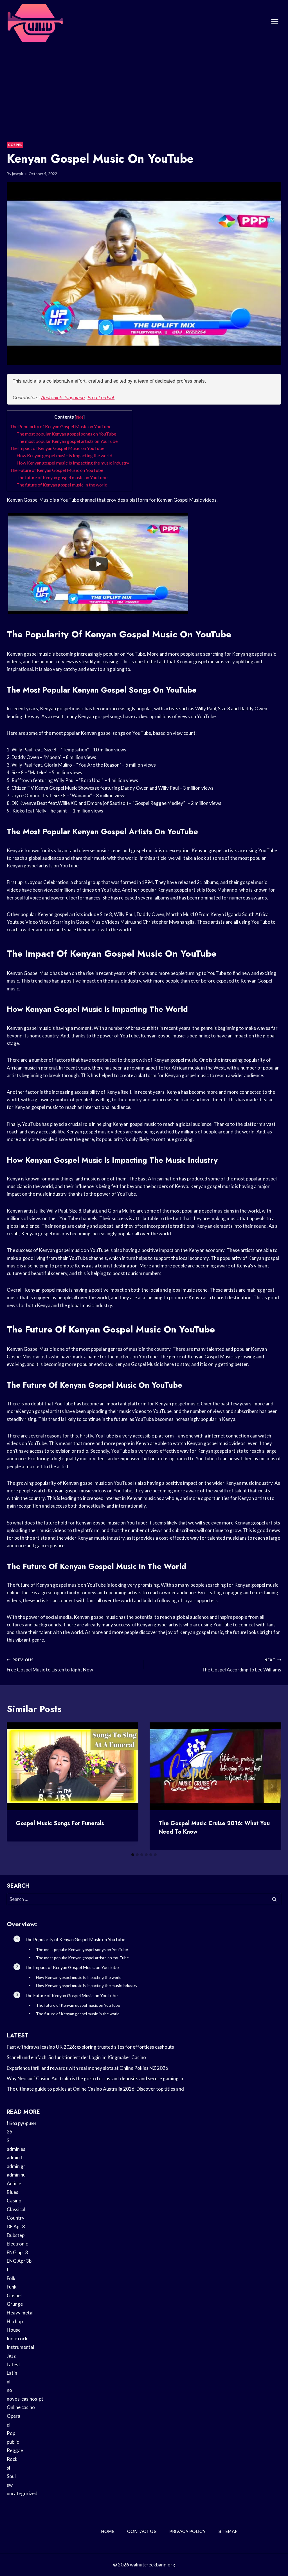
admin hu (16, 2175)
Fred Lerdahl (101, 398)
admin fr (16, 2158)
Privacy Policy (187, 2531)
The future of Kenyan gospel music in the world (62, 485)
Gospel (15, 145)
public (13, 2442)
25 (10, 2132)
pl (9, 2425)
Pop (11, 2433)
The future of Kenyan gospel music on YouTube (62, 477)
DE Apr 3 (16, 2226)
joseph (18, 174)
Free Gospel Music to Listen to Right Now (50, 1665)
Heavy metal (20, 2313)
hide (80, 417)
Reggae (15, 2450)
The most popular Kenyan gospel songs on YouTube (66, 434)
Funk (12, 2287)
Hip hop (15, 2321)
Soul (11, 2476)
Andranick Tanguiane (63, 398)
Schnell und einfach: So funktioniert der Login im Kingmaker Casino (76, 2057)
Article (14, 2183)
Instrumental (20, 2347)
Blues (13, 2192)
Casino (14, 2201)
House (14, 2330)
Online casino (21, 2407)
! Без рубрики (21, 2123)
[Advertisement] (144, 86)
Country (16, 2218)
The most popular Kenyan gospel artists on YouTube (67, 441)
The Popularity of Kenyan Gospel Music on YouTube (61, 426)
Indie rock (17, 2339)
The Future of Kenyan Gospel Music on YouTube (57, 470)
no (9, 2390)
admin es (16, 2149)
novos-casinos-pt (25, 2399)
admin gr (16, 2166)
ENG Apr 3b (19, 2261)
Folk (11, 2278)
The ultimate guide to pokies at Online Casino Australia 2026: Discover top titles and (95, 2089)
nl (9, 2382)
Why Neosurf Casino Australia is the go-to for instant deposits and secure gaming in (95, 2078)
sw (10, 2485)
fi (8, 2270)
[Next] (272, 1786)
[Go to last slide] (16, 1786)
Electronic (17, 2244)
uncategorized (22, 2493)
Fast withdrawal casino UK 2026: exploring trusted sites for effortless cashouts (90, 2047)
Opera (13, 2416)
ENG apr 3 (17, 2252)
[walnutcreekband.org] (35, 22)
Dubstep (16, 2235)
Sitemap (228, 2531)
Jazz (11, 2356)
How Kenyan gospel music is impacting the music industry (73, 463)
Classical (16, 2209)
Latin (12, 2373)
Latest (13, 2364)
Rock (12, 2459)
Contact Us (142, 2531)
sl (8, 2468)
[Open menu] (275, 22)
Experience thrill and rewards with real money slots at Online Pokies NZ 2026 (87, 2068)
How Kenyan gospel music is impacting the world (64, 455)
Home (108, 2531)
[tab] (133, 1855)
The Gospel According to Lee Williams (241, 1665)
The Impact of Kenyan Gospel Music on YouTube (57, 448)
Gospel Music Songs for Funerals (60, 1823)
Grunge (15, 2304)
